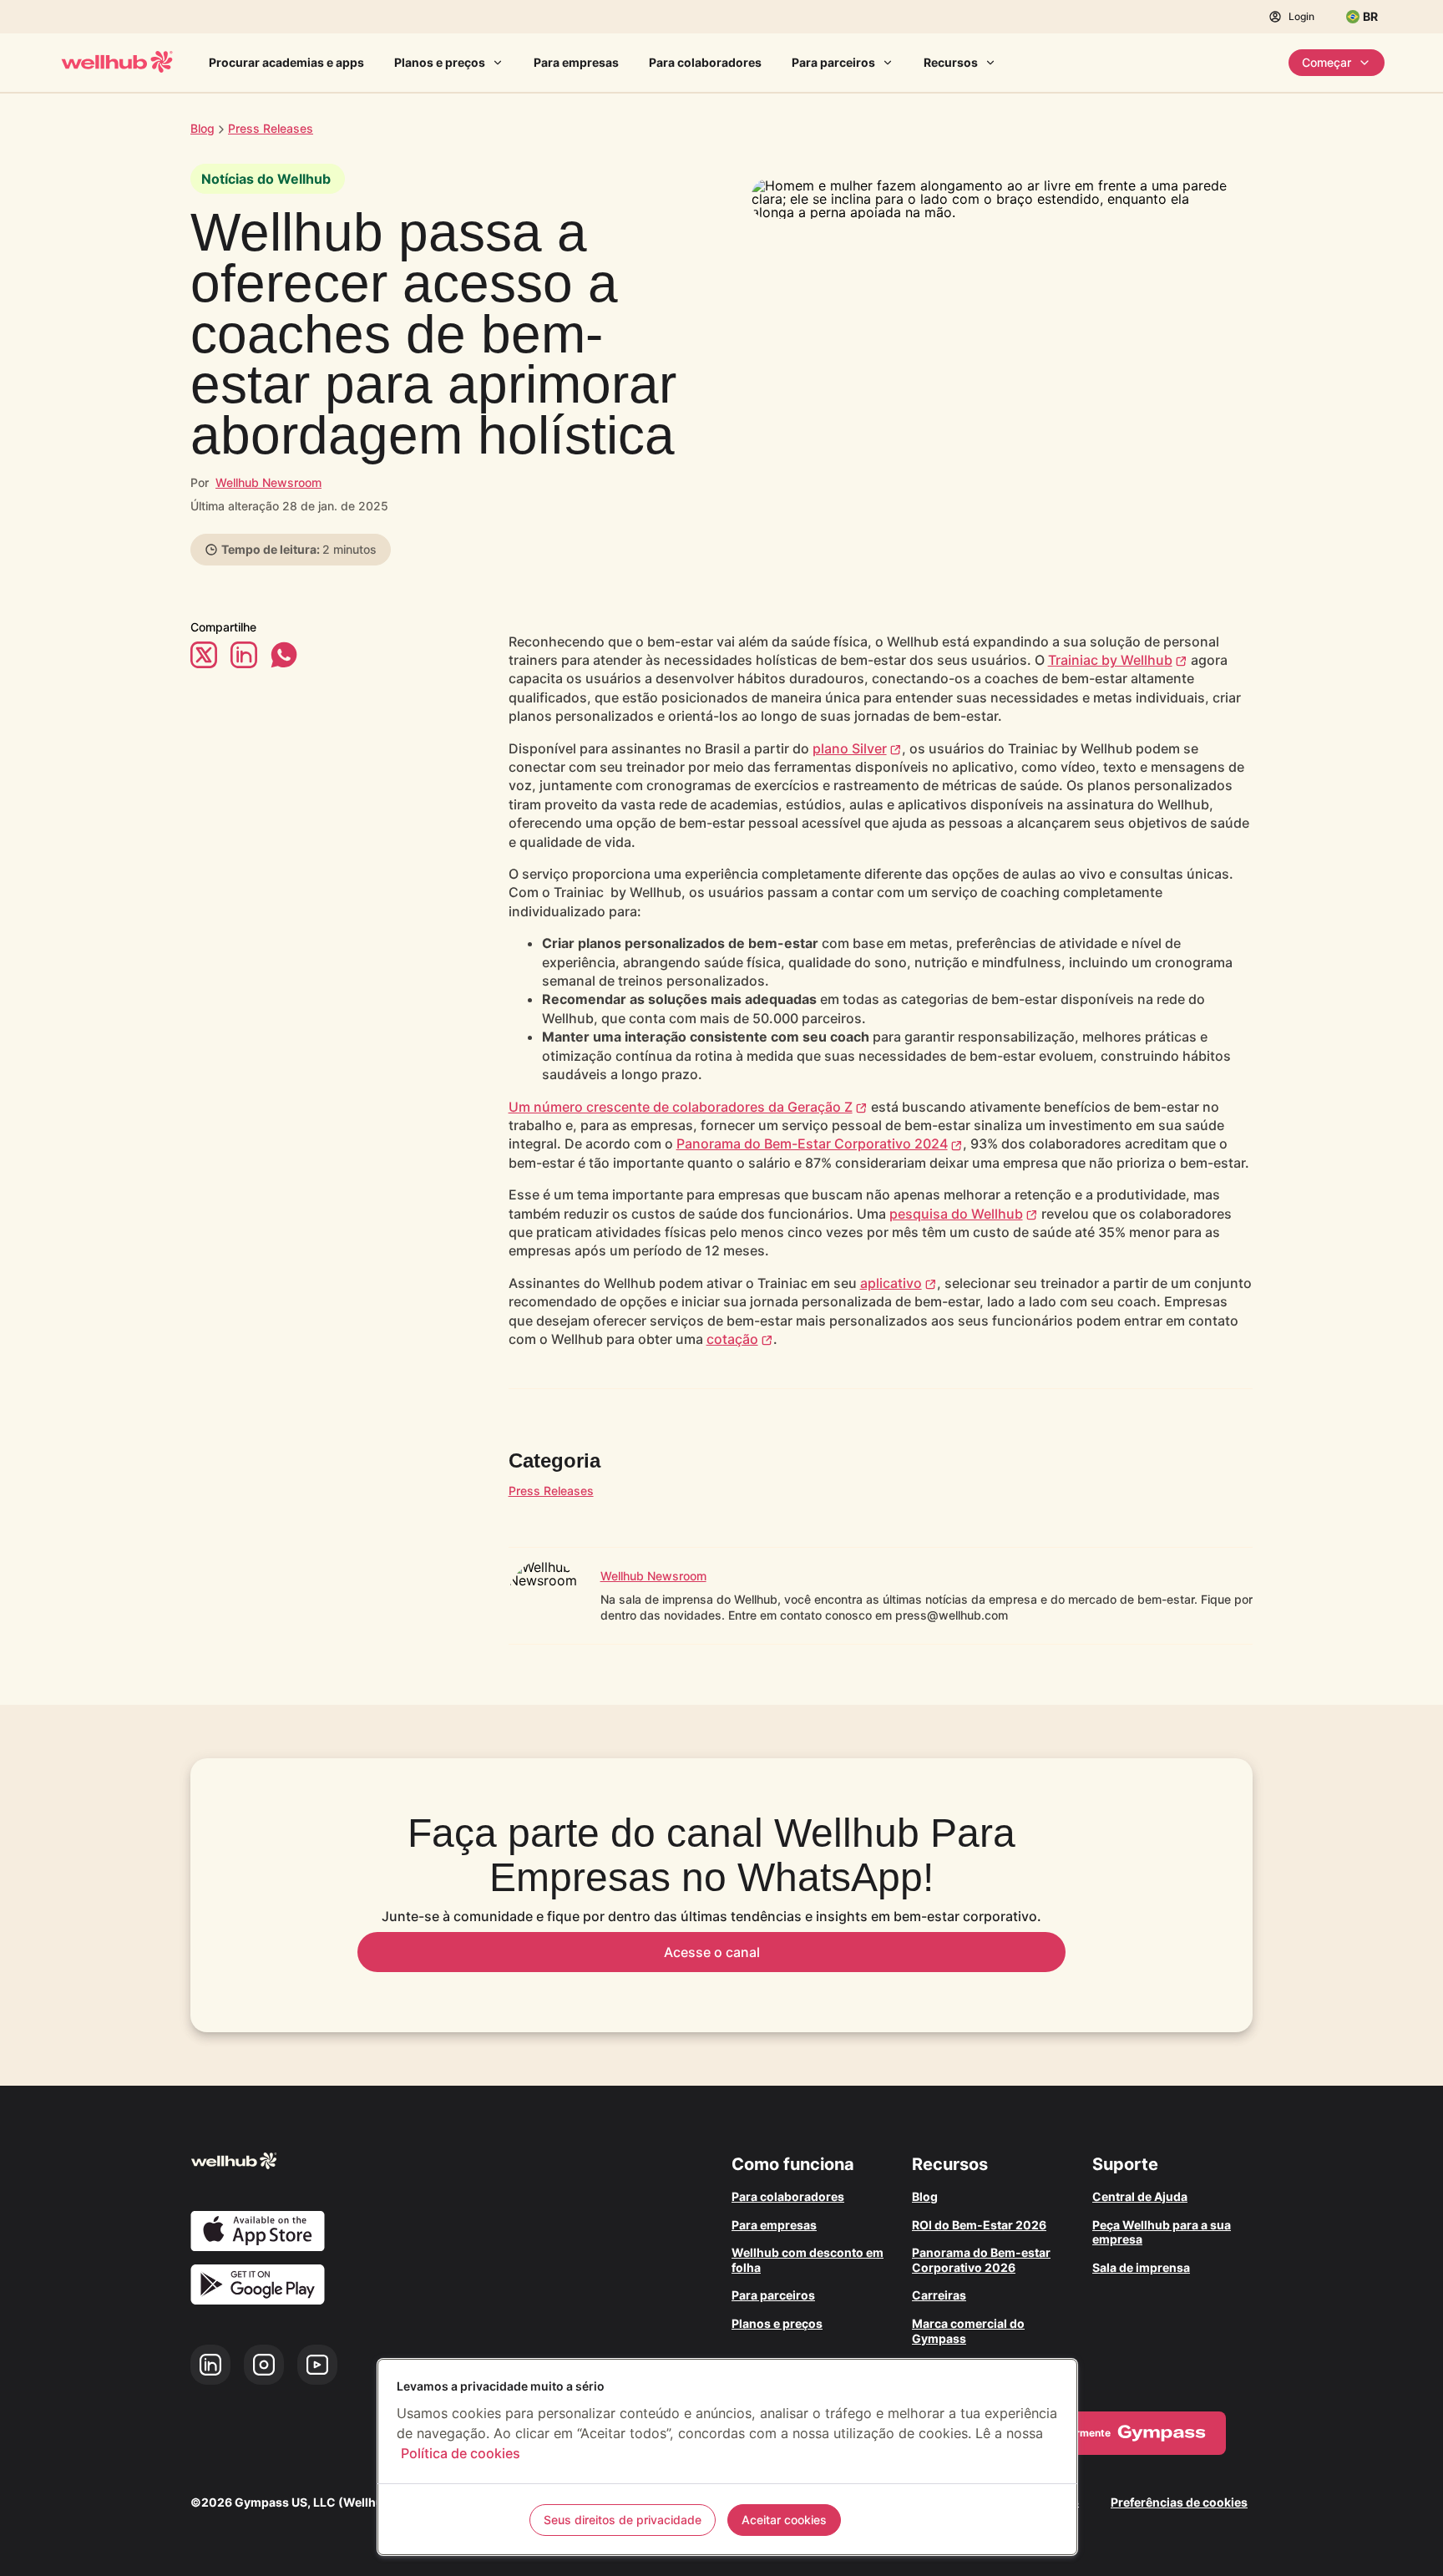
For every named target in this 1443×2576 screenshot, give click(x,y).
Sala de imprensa (1141, 2267)
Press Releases (551, 1491)
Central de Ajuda (1140, 2196)
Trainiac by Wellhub (1110, 660)
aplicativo (891, 1283)
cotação (732, 1339)
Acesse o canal (712, 1952)
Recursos (951, 62)
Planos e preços (440, 62)
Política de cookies (461, 2453)
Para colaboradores (705, 62)
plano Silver (850, 748)
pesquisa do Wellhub (956, 1214)
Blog (203, 128)
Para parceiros (833, 62)
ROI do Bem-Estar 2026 (979, 2225)
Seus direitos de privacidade (623, 2520)
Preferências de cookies (1179, 2502)
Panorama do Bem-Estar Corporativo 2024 (812, 1143)
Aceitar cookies (784, 2520)
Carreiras (939, 2295)
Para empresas (576, 62)
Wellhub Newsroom (268, 482)
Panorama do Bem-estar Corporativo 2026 (981, 2260)
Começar (1327, 62)
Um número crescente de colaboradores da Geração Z (681, 1107)
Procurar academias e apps (286, 62)
